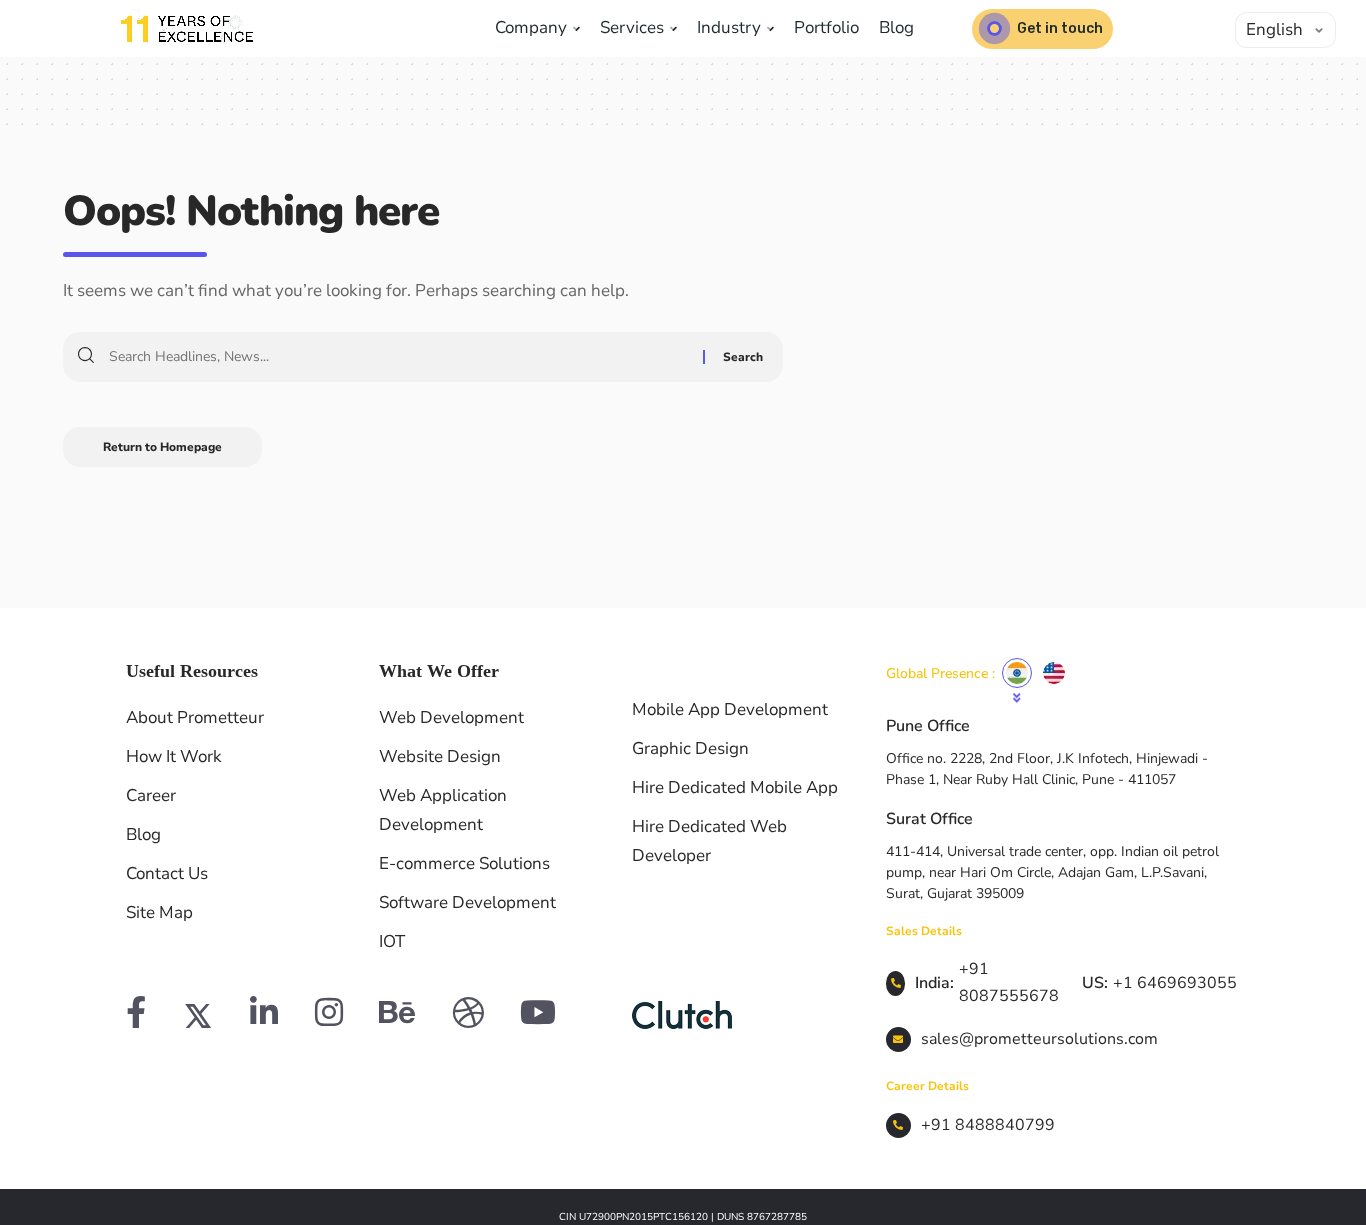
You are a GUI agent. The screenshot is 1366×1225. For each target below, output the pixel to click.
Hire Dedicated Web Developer (709, 841)
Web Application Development (443, 810)
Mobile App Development (730, 709)
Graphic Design (690, 748)
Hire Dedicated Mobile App (735, 787)
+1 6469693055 (1175, 983)
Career (151, 795)
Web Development (451, 717)
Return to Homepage (162, 447)
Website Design (440, 756)
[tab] (1017, 673)
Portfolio (826, 27)
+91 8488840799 (988, 1125)
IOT (392, 941)
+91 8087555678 (1009, 982)
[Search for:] (398, 357)
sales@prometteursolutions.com (1039, 1039)
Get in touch (1060, 28)
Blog (896, 27)
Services (634, 27)
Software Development (467, 902)
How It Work (174, 756)
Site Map (159, 912)
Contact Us (167, 873)
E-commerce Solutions (464, 863)
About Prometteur (195, 717)
